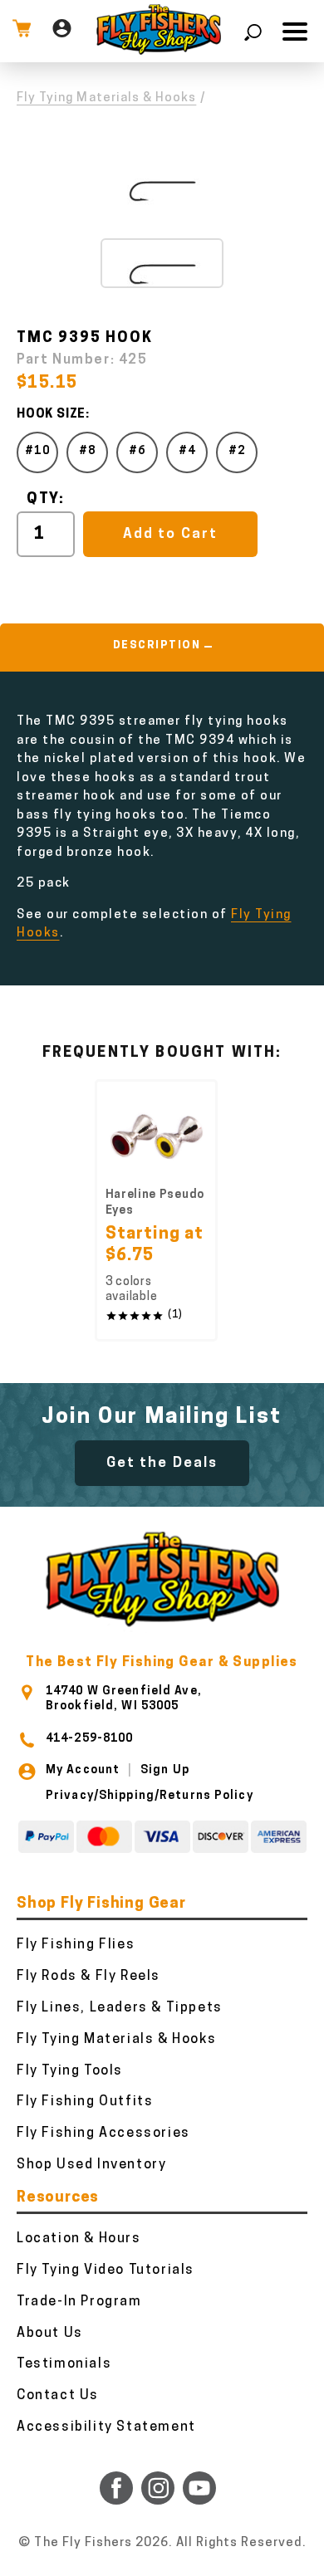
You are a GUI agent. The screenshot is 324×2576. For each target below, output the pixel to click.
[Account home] (62, 31)
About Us (50, 2334)
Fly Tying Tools (70, 2071)
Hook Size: (53, 415)
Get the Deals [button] (162, 1463)
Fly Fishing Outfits (85, 2102)
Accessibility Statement (106, 2427)
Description (157, 645)
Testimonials (64, 2364)
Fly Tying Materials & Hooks (106, 98)
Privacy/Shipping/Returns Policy (150, 1796)
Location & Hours (79, 2239)
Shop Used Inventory (91, 2165)
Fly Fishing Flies (76, 1945)
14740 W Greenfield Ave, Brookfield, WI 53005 (124, 1699)
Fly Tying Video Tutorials (106, 2270)
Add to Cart (170, 534)
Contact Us (58, 2396)
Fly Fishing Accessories (103, 2134)
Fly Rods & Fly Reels (88, 1977)
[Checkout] (22, 31)
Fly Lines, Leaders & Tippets (120, 2008)
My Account (83, 1770)
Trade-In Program (79, 2302)
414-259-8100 (89, 1739)
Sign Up (165, 1770)
